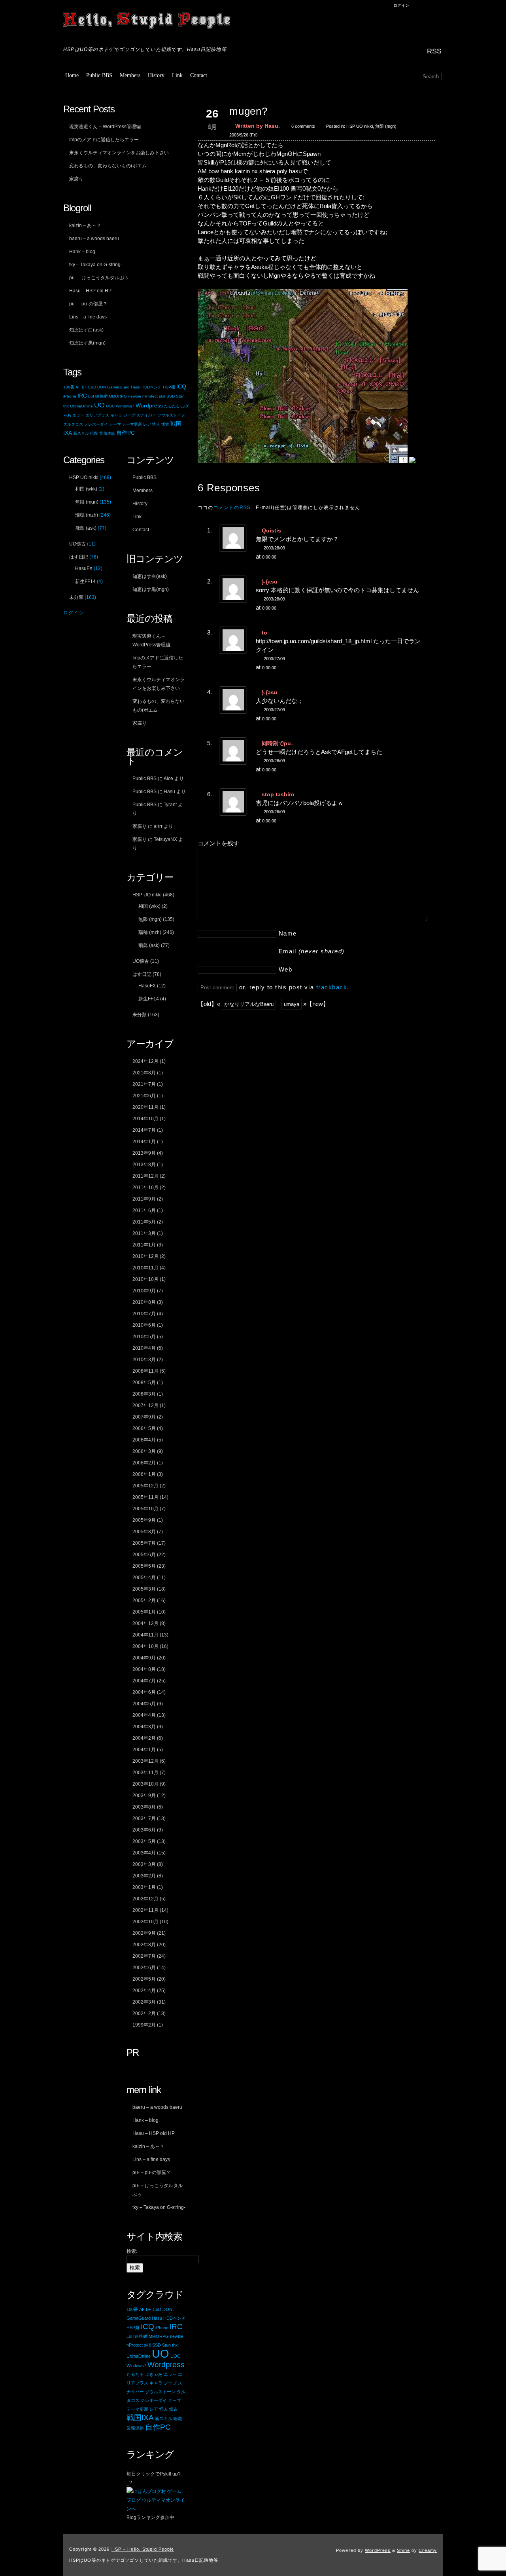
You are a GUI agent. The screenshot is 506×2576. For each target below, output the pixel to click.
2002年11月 (145, 1910)
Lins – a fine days (88, 317)
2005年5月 (144, 1566)
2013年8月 (144, 1165)
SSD (171, 396)
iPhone (70, 396)
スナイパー (146, 415)
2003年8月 (144, 1807)
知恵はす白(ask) (86, 330)
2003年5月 (144, 1841)
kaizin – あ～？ (85, 225)
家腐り (76, 179)
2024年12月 (145, 1061)
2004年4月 (144, 1715)
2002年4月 (144, 1991)
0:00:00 (269, 557)
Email (312, 951)
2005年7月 (144, 1543)
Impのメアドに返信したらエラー (104, 140)
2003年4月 (144, 1853)
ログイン (401, 5)
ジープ (129, 415)
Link (177, 75)
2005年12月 (145, 1486)
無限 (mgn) (386, 126)
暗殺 (94, 433)
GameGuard (118, 387)
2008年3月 (144, 1394)
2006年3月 (144, 1451)
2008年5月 (144, 1383)
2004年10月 (145, 1646)
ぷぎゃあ (154, 2374)
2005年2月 (144, 1601)
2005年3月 (144, 1589)
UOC (110, 406)
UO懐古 (141, 961)
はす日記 (142, 974)
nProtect (150, 396)
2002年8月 (144, 1945)
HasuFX (147, 986)
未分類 (140, 1015)
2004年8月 (144, 1669)
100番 (69, 387)
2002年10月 (145, 1922)
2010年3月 (144, 1360)
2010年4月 (144, 1348)
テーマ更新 (132, 424)
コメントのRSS (232, 508)
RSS (434, 51)
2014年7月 (144, 1130)
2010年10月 (145, 1279)
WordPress (378, 2550)
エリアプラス (97, 415)
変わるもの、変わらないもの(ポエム (108, 166)
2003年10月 (145, 1784)
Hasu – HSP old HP (90, 291)
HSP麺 (169, 387)
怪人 (156, 424)
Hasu (136, 387)
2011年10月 (145, 1188)
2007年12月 (145, 1405)
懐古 (165, 424)
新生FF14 (149, 999)
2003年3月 (144, 1864)
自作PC (126, 433)
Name (288, 933)
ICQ (181, 387)
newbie (135, 396)
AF (78, 387)
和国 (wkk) (149, 906)
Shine (403, 2550)
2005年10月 (145, 1509)
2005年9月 (144, 1520)
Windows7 (125, 406)
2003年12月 (145, 1761)
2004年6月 (144, 1692)
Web (286, 969)
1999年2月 (144, 2025)
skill (162, 396)
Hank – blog (82, 252)
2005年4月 (144, 1578)
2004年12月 (145, 1623)
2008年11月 (145, 1371)
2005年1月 (144, 1612)
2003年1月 (144, 1887)
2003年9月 (144, 1796)
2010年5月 (144, 1337)
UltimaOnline (81, 406)
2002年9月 (144, 1933)
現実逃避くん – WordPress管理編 (105, 127)
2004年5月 (144, 1704)
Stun (180, 396)
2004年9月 (144, 1658)
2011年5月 (144, 1222)
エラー (78, 415)
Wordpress (149, 406)
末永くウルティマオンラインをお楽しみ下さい (119, 153)
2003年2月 (144, 1876)
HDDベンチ (152, 387)
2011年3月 (144, 1233)
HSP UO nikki (360, 126)
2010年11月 (145, 1268)
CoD (92, 387)
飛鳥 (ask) (149, 945)
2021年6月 (144, 1096)
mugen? (248, 111)
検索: (132, 2251)
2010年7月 (144, 1314)
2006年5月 (144, 1428)
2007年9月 (144, 1417)
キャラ (116, 415)
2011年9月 (144, 1199)
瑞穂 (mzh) (150, 932)
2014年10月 (145, 1119)
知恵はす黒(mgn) (87, 343)
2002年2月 (144, 2013)
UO (99, 405)
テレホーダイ (96, 424)
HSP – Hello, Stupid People (148, 22)
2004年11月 (145, 1635)
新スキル (81, 433)
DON (102, 387)
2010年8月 (144, 1302)
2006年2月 (144, 1463)
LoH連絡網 (98, 396)
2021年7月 (144, 1084)
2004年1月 (144, 1750)
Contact (199, 75)
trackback (332, 987)
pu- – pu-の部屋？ (88, 304)
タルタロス (73, 424)
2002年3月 (144, 2002)
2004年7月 (144, 1681)
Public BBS (99, 75)
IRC (82, 396)
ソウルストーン (171, 415)
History (156, 75)
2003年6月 (144, 1830)
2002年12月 (145, 1899)
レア (147, 424)
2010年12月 (145, 1256)
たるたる (172, 406)
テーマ (115, 424)
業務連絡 (107, 433)
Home (72, 75)
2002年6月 (144, 1968)
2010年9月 (144, 1291)
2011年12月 (145, 1176)
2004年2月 (144, 1738)
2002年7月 (144, 1956)
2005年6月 (144, 1555)
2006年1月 (144, 1474)
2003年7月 (144, 1818)
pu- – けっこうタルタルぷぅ (99, 278)
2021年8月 (144, 1073)
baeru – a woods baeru (94, 239)
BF (84, 387)
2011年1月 (144, 1245)
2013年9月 (144, 1153)
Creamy (428, 2550)
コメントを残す (218, 843)
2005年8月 (144, 1532)
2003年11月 (145, 1773)
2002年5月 (144, 1979)
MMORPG (118, 396)
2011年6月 (144, 1210)
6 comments (303, 126)
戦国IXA (140, 2418)
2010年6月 (144, 1325)
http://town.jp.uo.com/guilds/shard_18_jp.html (314, 641)
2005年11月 (145, 1497)
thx (66, 406)
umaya (292, 1004)
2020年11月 (145, 1107)
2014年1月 (144, 1142)
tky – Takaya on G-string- (96, 265)
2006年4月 (144, 1440)
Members (130, 75)
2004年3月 (144, 1727)
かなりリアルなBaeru (249, 1004)
